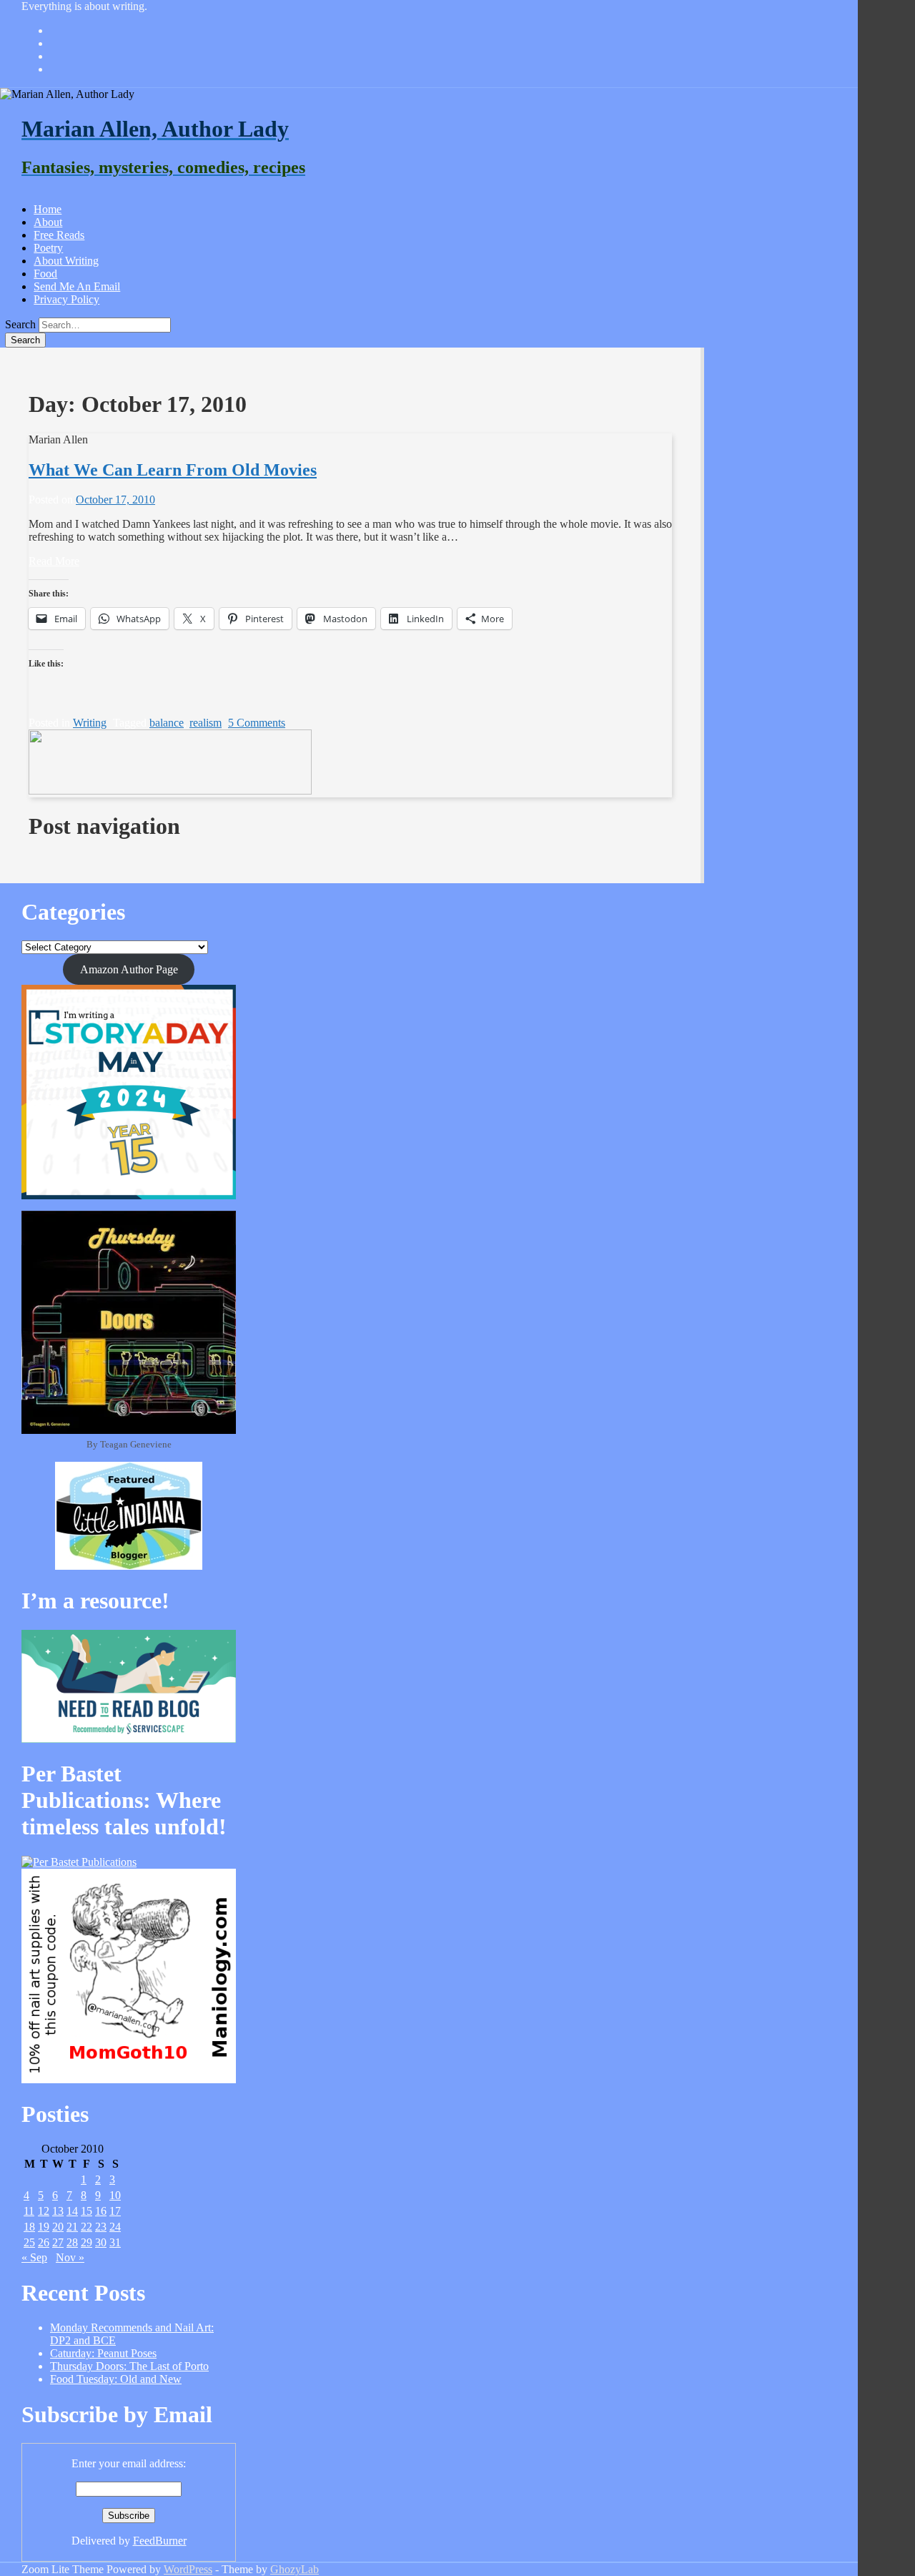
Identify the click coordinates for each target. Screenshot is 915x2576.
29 (86, 2242)
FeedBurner (160, 2541)
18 (29, 2227)
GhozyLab (295, 2569)
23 (101, 2227)
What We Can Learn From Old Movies (173, 470)
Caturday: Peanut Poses (103, 2353)
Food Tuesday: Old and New (116, 2379)
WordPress (188, 2569)
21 (72, 2227)
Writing (90, 723)
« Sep (34, 2257)
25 (29, 2242)
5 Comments (257, 723)
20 (58, 2227)
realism (206, 723)
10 (115, 2195)
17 (115, 2211)
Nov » (70, 2257)
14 (72, 2211)
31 (115, 2242)
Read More (54, 561)
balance (167, 723)
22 (86, 2227)
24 (115, 2227)
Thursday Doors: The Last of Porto (129, 2366)
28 (72, 2242)
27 (58, 2242)
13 (58, 2211)
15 (86, 2211)
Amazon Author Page (129, 969)
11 (29, 2211)
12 (44, 2211)
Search (20, 324)
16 (101, 2211)
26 (44, 2242)
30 (101, 2242)
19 (44, 2227)
